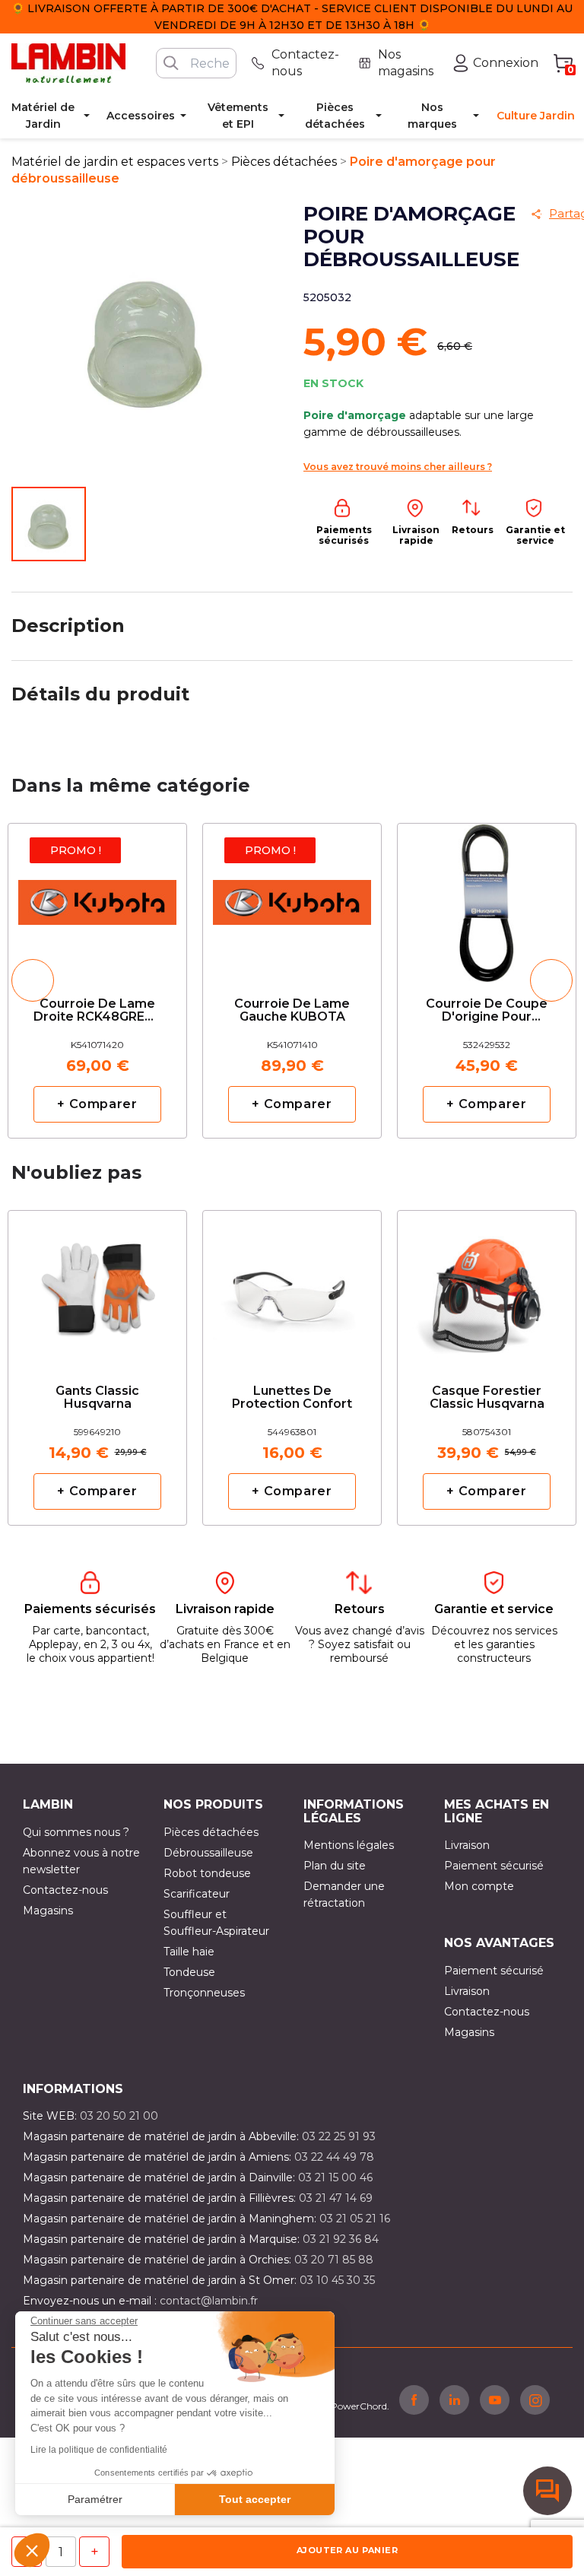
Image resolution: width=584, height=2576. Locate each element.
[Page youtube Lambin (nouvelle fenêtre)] (495, 2400)
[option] (97, 981)
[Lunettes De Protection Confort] (292, 1284)
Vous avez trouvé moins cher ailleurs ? (398, 467)
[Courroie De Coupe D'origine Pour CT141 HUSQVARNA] (487, 897)
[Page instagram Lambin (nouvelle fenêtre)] (535, 2400)
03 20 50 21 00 (119, 2116)
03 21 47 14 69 (336, 2198)
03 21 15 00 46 (335, 2177)
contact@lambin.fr (209, 2301)
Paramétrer (95, 2499)
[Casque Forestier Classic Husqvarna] (487, 1284)
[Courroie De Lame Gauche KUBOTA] (292, 897)
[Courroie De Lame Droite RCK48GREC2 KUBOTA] (97, 897)
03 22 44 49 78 (334, 2157)
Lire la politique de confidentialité (99, 2450)
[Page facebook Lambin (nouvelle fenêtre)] (414, 2400)
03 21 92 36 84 (341, 2239)
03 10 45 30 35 (337, 2280)
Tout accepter (255, 2499)
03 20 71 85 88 (334, 2260)
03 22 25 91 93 (339, 2136)
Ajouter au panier (347, 2550)
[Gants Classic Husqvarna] (97, 1284)
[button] (32, 2550)
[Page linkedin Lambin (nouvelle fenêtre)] (454, 2400)
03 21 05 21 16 (355, 2219)
